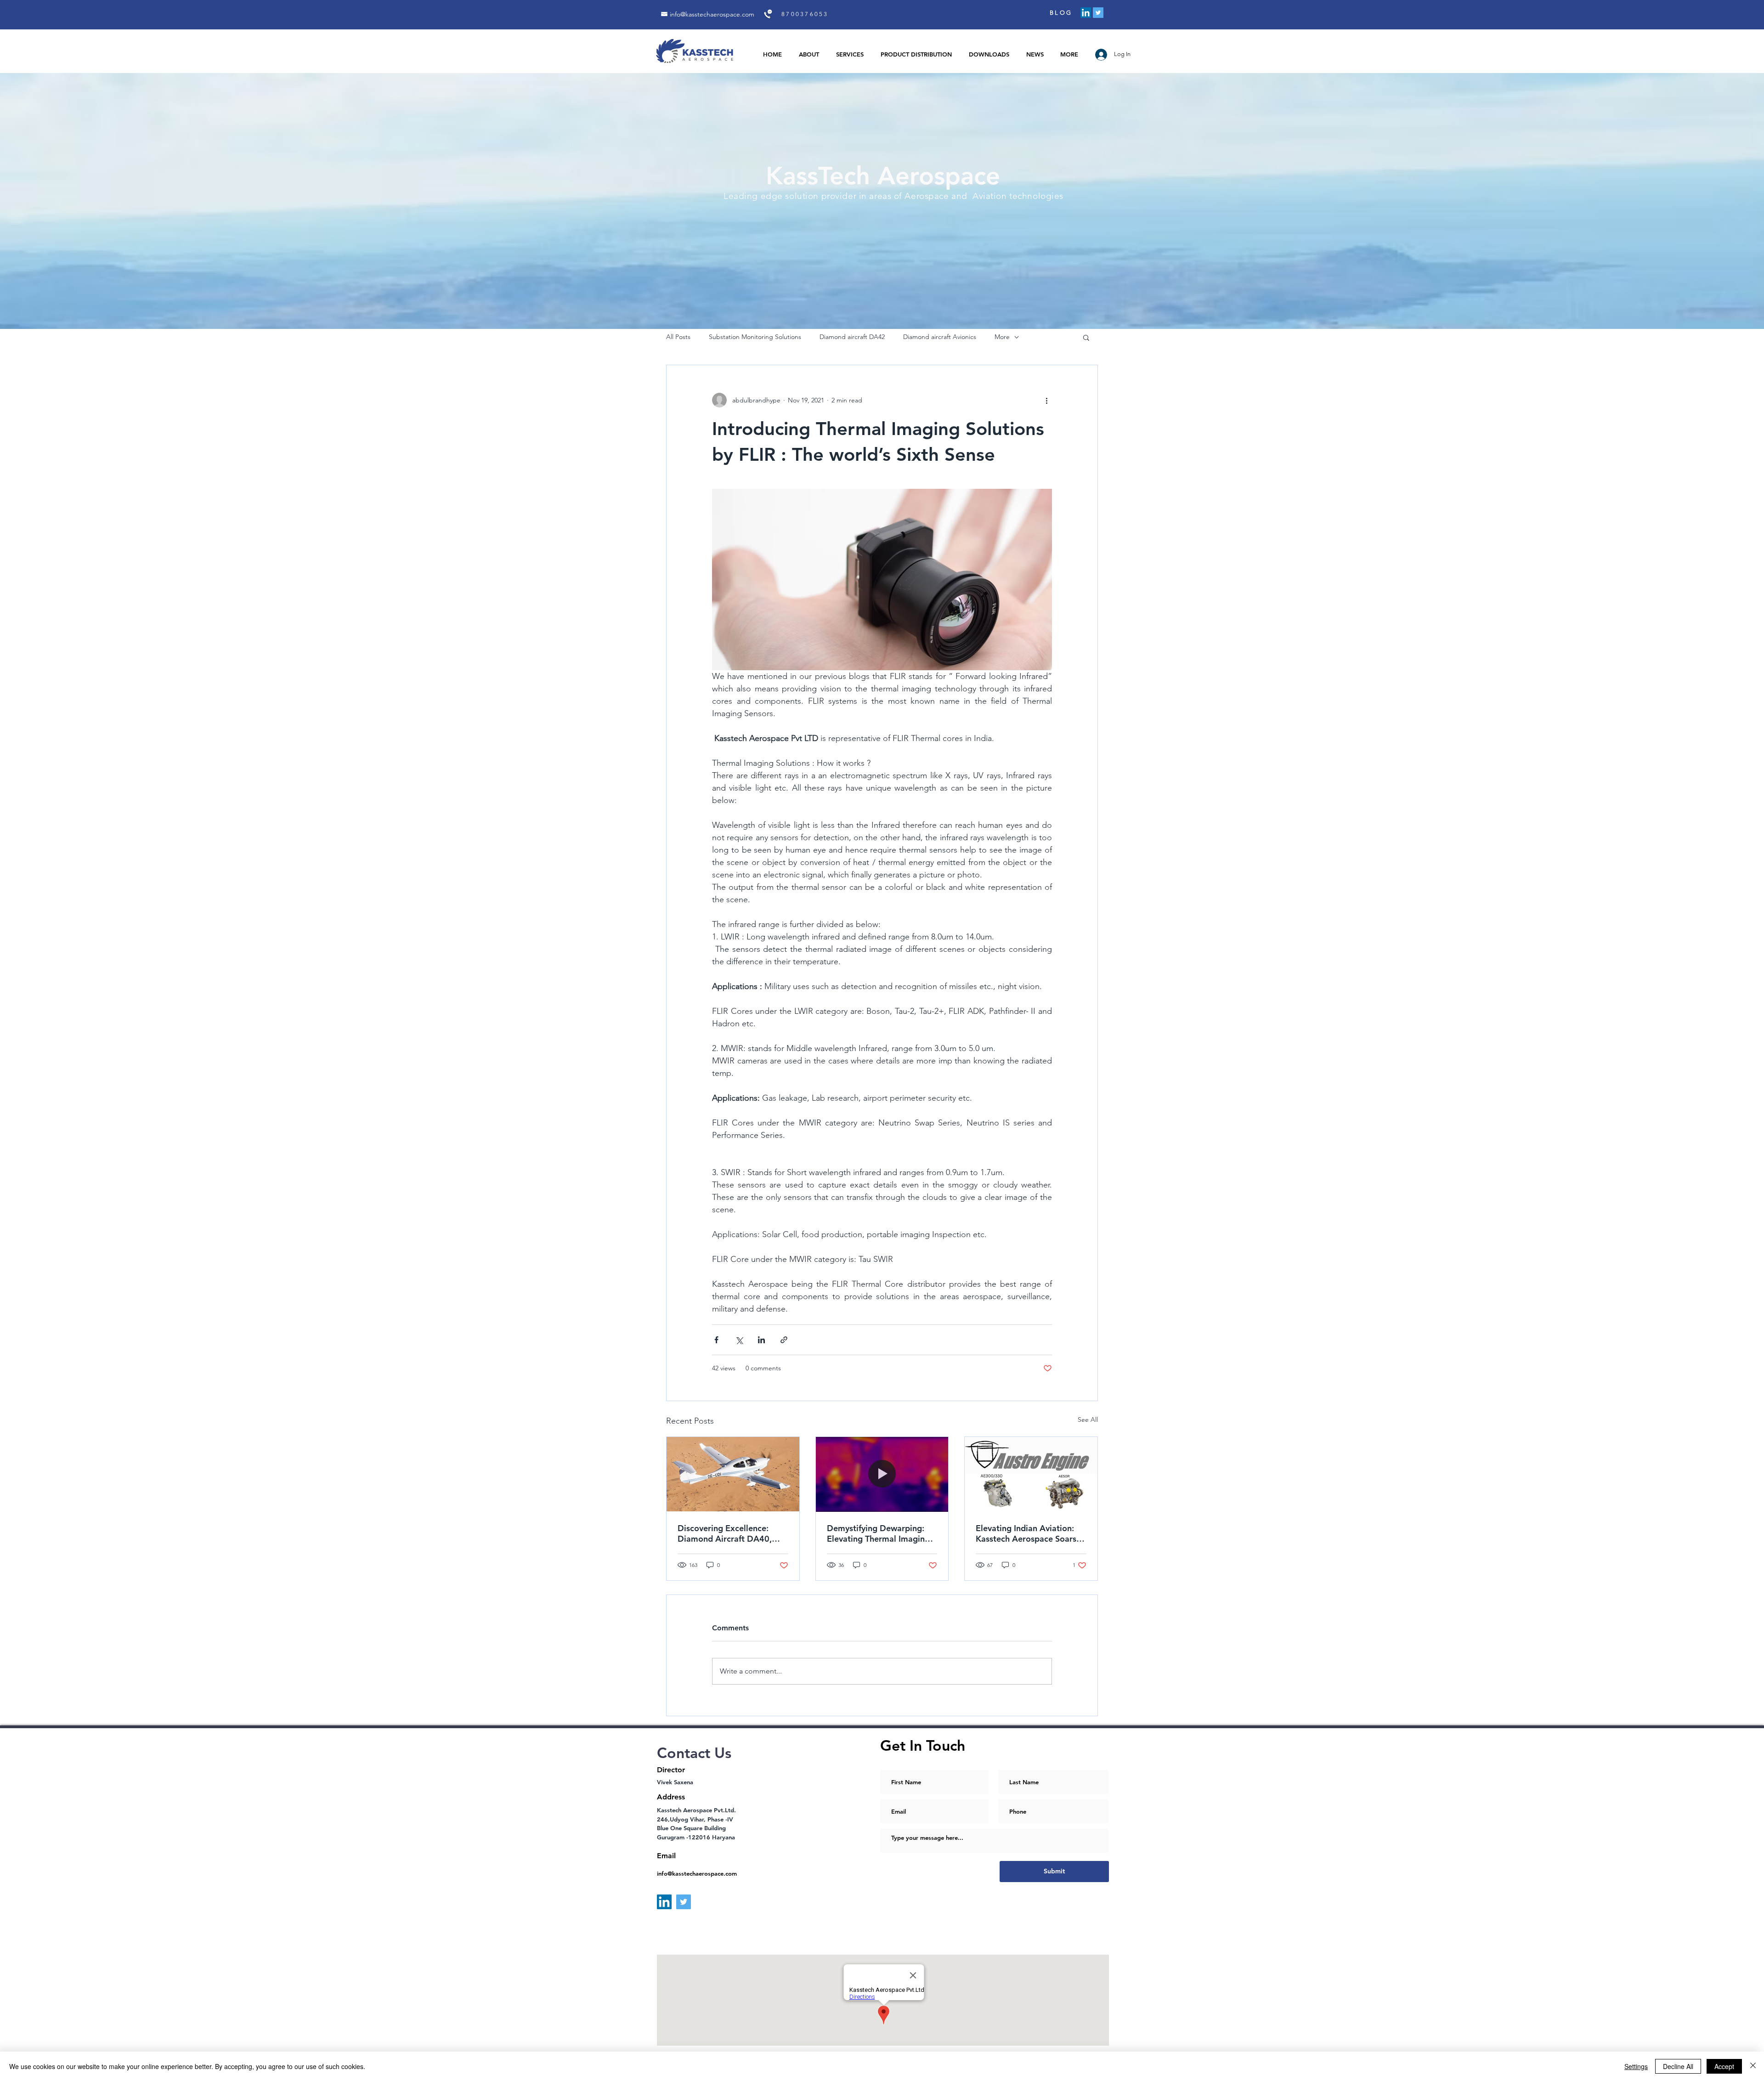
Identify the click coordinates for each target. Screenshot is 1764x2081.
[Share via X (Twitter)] (739, 1340)
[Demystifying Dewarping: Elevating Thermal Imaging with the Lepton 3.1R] (882, 1474)
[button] (1086, 337)
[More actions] (1046, 400)
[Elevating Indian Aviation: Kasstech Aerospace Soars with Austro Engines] (1031, 1474)
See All (1088, 1419)
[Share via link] (784, 1340)
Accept (1724, 2066)
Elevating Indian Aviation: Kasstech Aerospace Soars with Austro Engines (1026, 1533)
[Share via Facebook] (716, 1340)
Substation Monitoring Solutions (755, 337)
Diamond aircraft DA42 (852, 337)
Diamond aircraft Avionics (940, 337)
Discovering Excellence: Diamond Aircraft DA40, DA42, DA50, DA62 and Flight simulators (725, 1533)
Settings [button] (1636, 2066)
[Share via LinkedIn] (761, 1340)
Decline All (1678, 2066)
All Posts (678, 337)
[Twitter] (1098, 13)
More (1002, 337)
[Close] (1753, 2066)
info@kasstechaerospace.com (712, 14)
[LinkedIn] (1086, 13)
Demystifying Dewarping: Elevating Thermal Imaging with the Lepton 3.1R (878, 1533)
